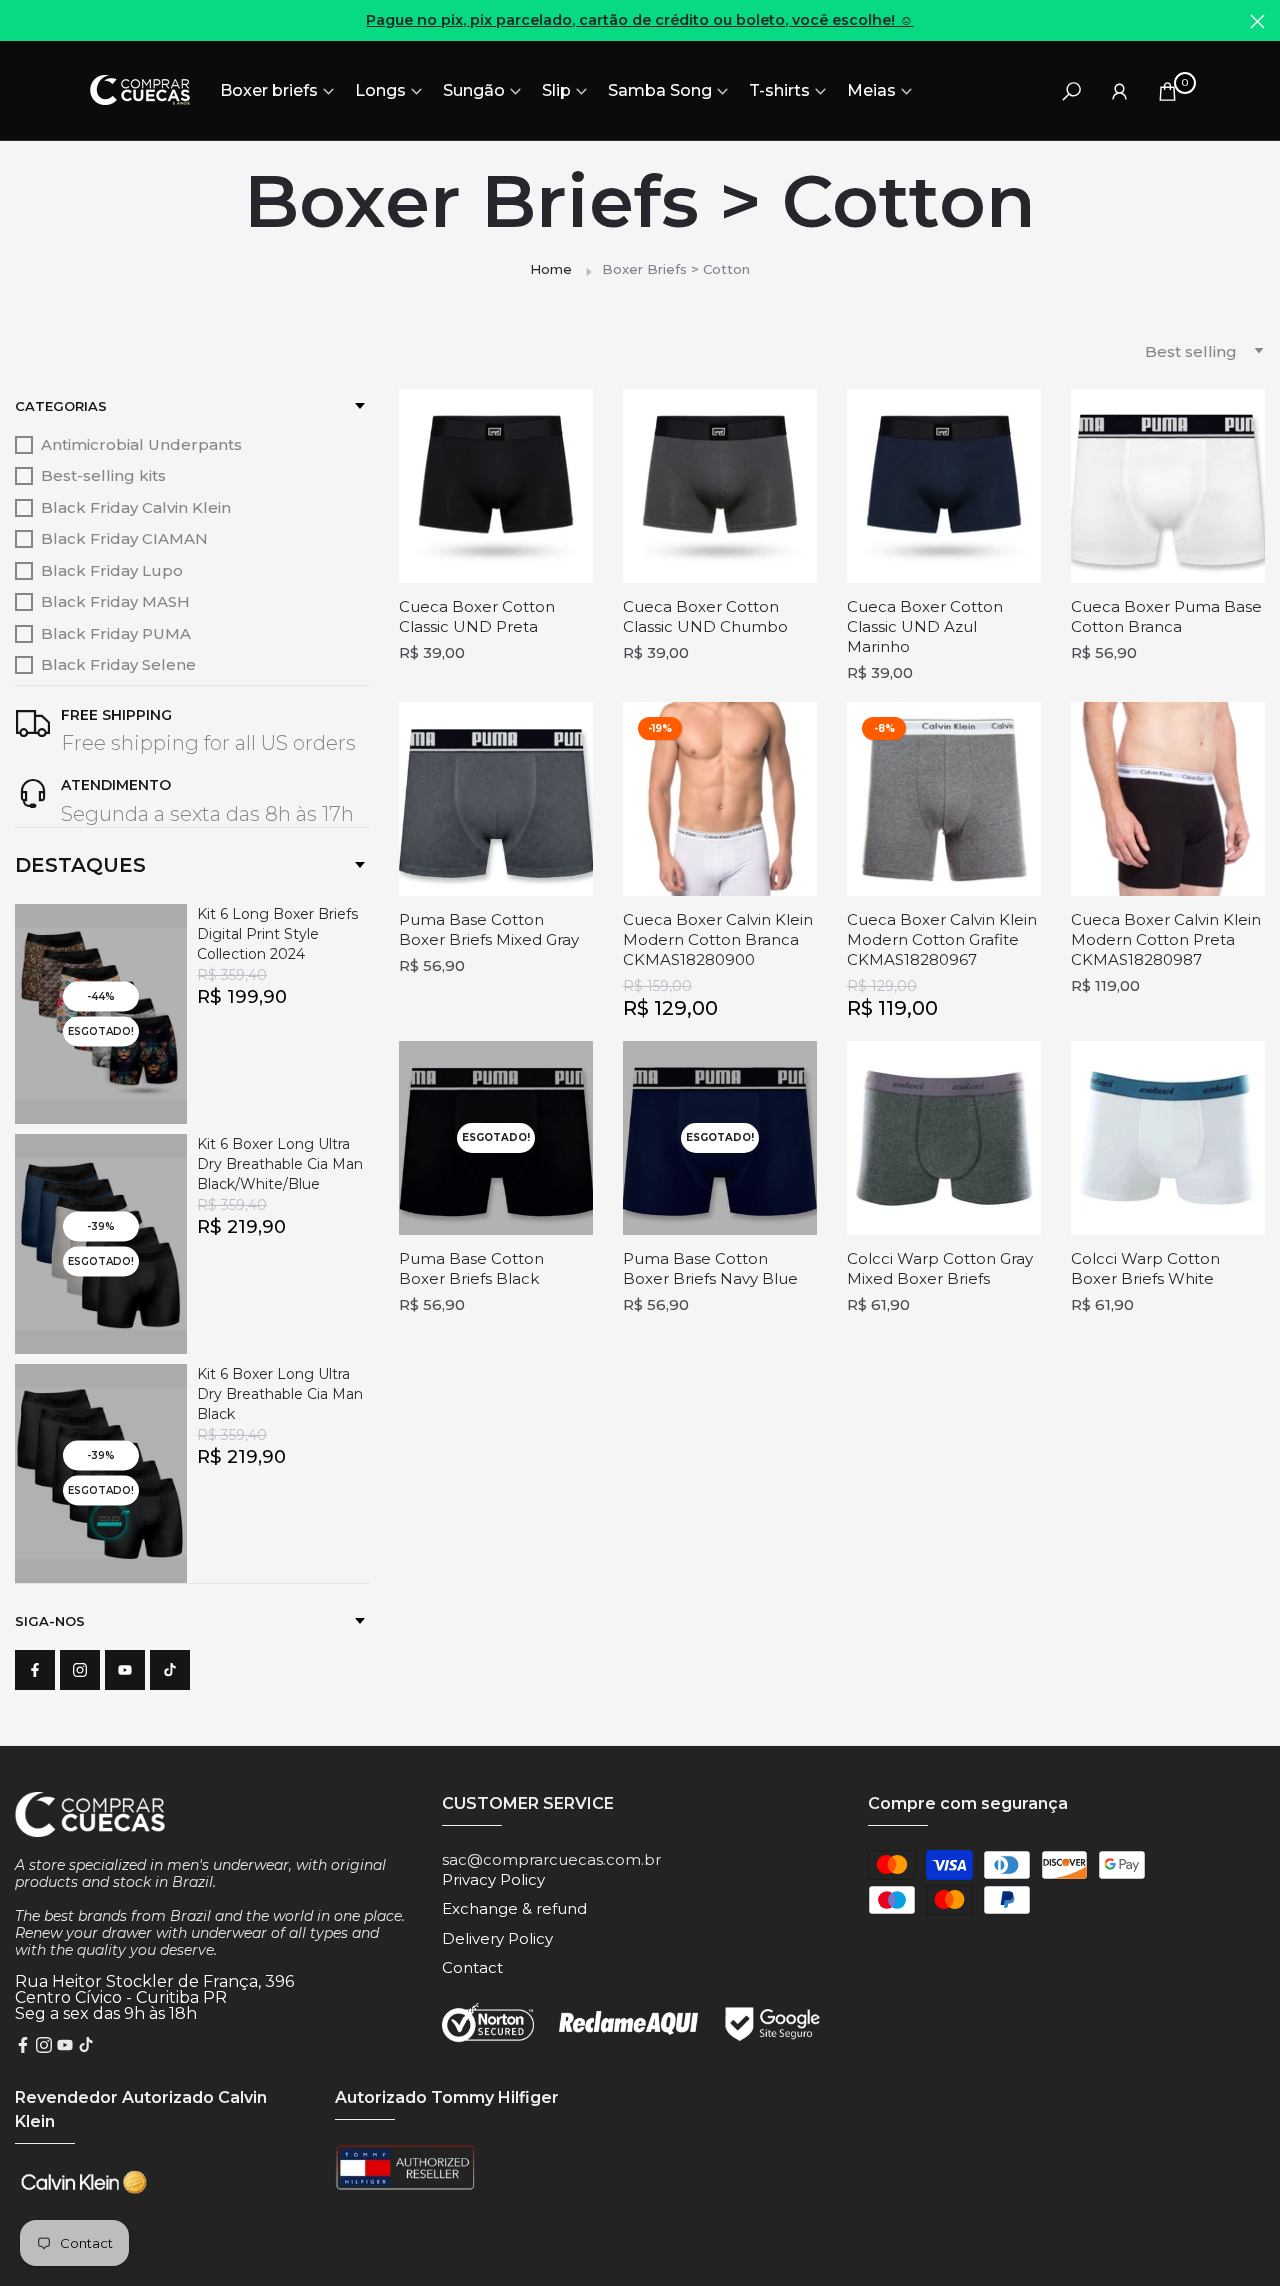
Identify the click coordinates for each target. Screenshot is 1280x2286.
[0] (1167, 90)
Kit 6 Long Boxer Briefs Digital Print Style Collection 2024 (277, 934)
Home (551, 269)
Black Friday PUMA (116, 633)
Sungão (474, 90)
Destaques (80, 865)
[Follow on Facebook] (35, 1670)
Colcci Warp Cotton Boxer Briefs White (1145, 1268)
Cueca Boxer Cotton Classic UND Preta (477, 616)
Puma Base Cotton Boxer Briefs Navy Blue (710, 1268)
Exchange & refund (514, 1908)
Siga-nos (50, 1621)
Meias (871, 90)
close (22, 21)
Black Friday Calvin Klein (136, 507)
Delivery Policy (497, 1938)
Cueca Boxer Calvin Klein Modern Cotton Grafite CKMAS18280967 (942, 939)
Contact (472, 1967)
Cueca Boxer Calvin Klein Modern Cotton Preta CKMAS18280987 (1166, 939)
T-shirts (779, 90)
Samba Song (660, 90)
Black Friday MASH (115, 601)
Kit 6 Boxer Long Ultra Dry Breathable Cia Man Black (280, 1394)
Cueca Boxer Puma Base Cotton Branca (1166, 616)
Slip (556, 90)
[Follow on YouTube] (125, 1670)
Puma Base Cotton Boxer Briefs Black (471, 1268)
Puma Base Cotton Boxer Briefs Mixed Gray (489, 929)
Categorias (61, 406)
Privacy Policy (493, 1879)
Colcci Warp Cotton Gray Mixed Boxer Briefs (940, 1268)
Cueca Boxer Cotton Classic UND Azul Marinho (925, 626)
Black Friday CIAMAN (124, 538)
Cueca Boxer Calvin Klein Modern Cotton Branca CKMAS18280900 (718, 939)
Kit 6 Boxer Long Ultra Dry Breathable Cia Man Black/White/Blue (280, 1164)
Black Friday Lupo (112, 570)
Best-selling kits (103, 475)
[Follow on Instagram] (80, 1670)
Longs (380, 90)
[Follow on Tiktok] (170, 1670)
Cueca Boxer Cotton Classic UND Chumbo (705, 616)
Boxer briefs (269, 90)
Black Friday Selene (118, 664)
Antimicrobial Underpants (141, 444)
